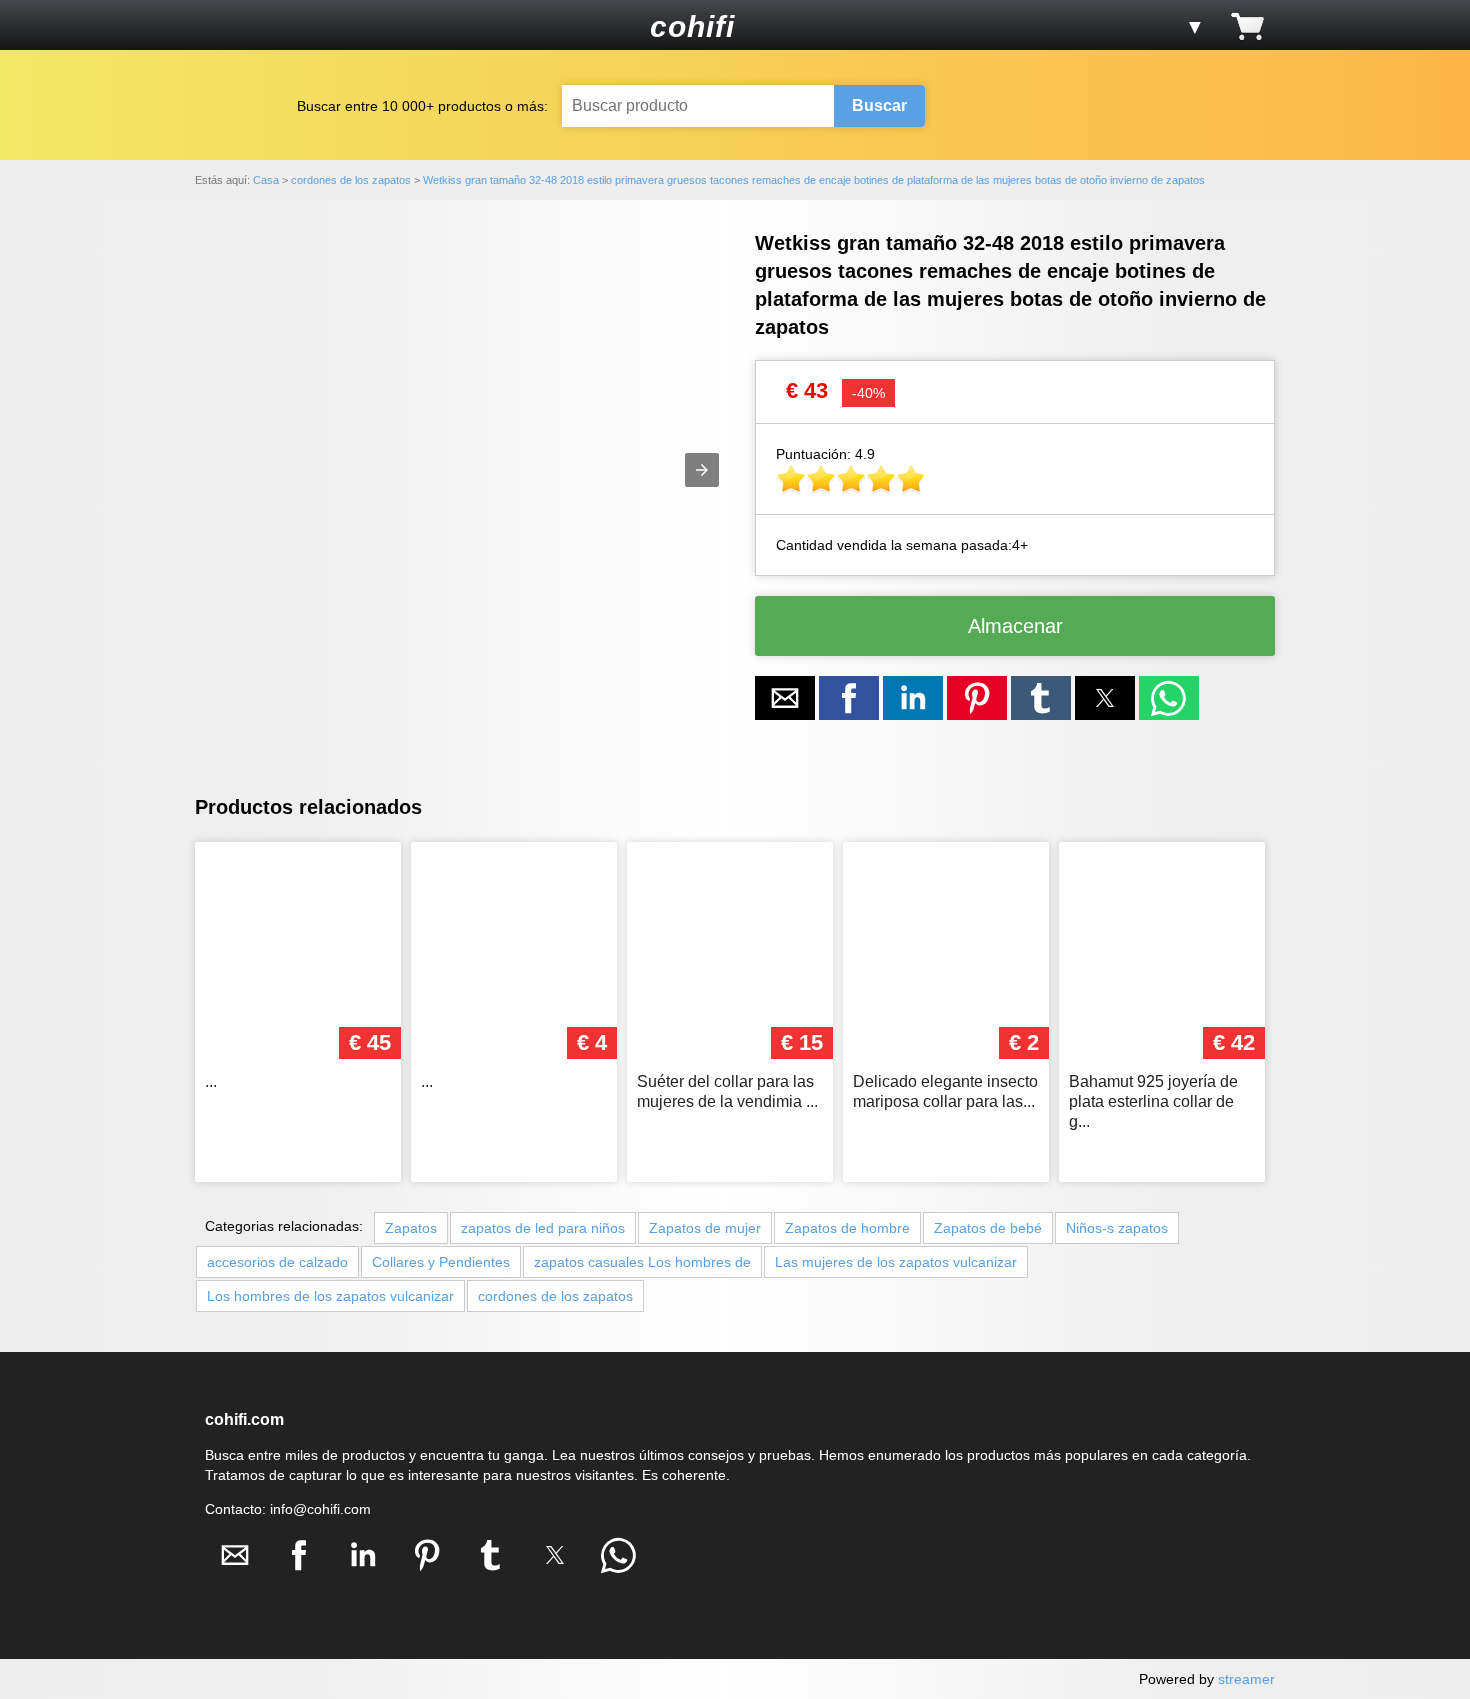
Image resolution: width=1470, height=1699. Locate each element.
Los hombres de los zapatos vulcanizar (330, 1296)
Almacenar (1015, 626)
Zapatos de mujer (705, 1228)
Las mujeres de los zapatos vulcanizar (896, 1262)
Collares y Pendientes (441, 1262)
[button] (223, 26)
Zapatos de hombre (847, 1228)
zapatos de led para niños (543, 1228)
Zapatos (411, 1228)
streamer (1246, 1679)
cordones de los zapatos (555, 1296)
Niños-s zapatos (1117, 1228)
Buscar (879, 105)
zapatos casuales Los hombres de (642, 1262)
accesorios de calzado (277, 1262)
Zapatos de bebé (988, 1228)
